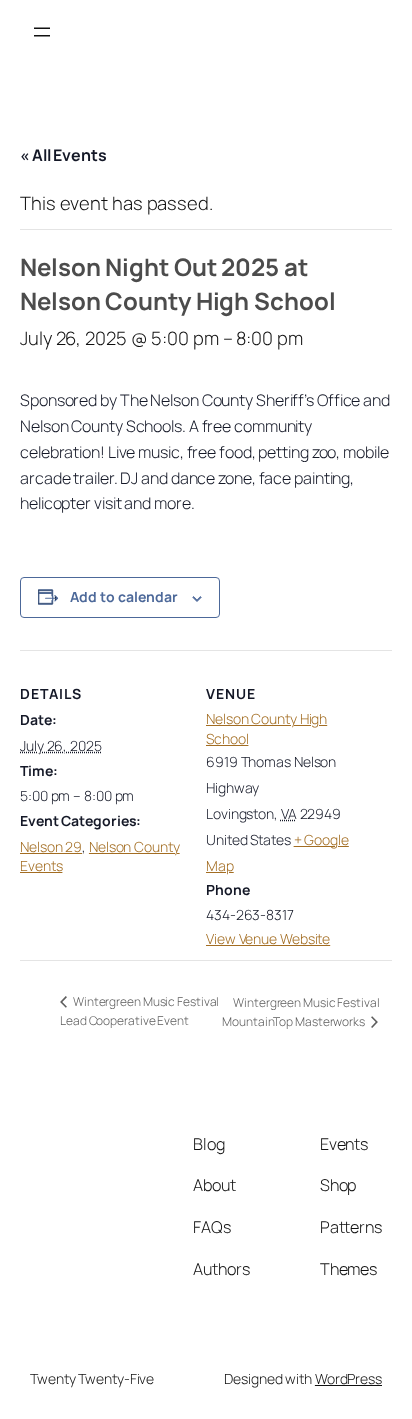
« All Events (63, 155)
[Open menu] (42, 32)
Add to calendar (124, 596)
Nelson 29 (51, 846)
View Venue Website (268, 938)
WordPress (348, 1378)
